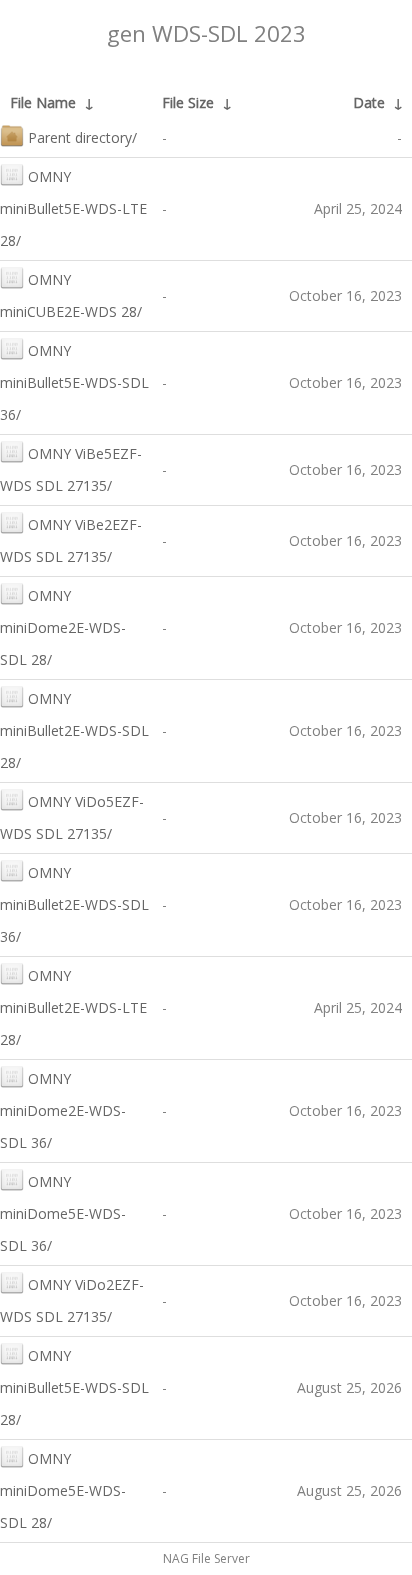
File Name (43, 102)
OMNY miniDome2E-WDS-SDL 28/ (63, 627)
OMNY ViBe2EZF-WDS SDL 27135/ (71, 540)
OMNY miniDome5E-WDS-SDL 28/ (63, 1490)
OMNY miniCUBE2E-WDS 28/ (71, 295)
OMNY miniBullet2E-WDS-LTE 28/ (73, 1007)
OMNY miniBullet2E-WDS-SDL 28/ (74, 730)
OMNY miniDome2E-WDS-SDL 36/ (63, 1110)
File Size (188, 102)
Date (369, 102)
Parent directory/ (82, 137)
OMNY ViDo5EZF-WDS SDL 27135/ (72, 817)
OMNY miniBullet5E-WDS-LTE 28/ (73, 208)
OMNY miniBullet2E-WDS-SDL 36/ (74, 904)
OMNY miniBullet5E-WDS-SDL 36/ (74, 382)
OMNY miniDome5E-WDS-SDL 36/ (63, 1213)
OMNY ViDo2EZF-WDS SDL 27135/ (72, 1300)
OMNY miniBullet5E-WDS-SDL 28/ (74, 1387)
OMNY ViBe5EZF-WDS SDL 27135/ (71, 469)
